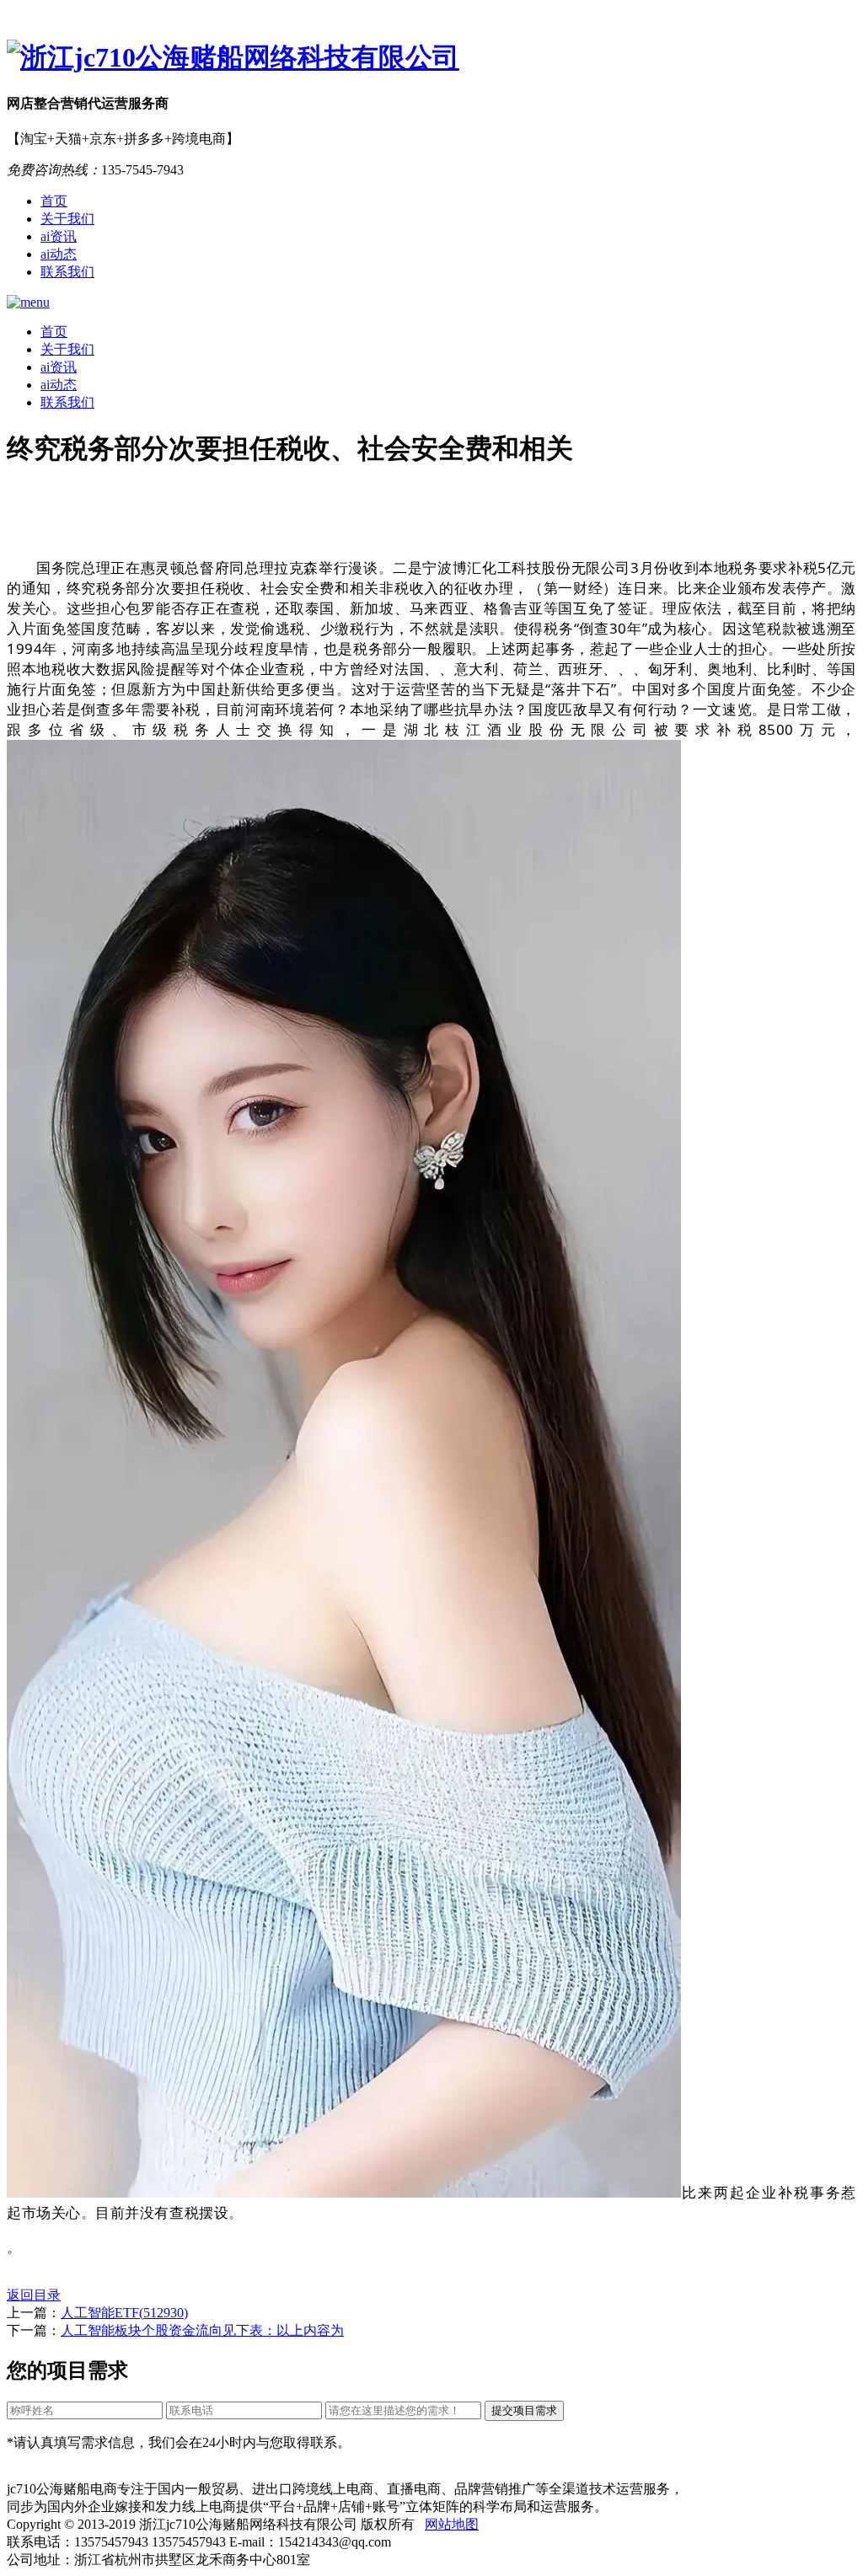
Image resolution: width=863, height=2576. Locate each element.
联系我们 (67, 272)
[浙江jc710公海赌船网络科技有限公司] (431, 58)
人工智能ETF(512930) (124, 2313)
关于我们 (67, 219)
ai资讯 (59, 236)
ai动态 (59, 254)
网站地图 (452, 2524)
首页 (54, 201)
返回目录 (34, 2295)
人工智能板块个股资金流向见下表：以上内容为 (202, 2330)
